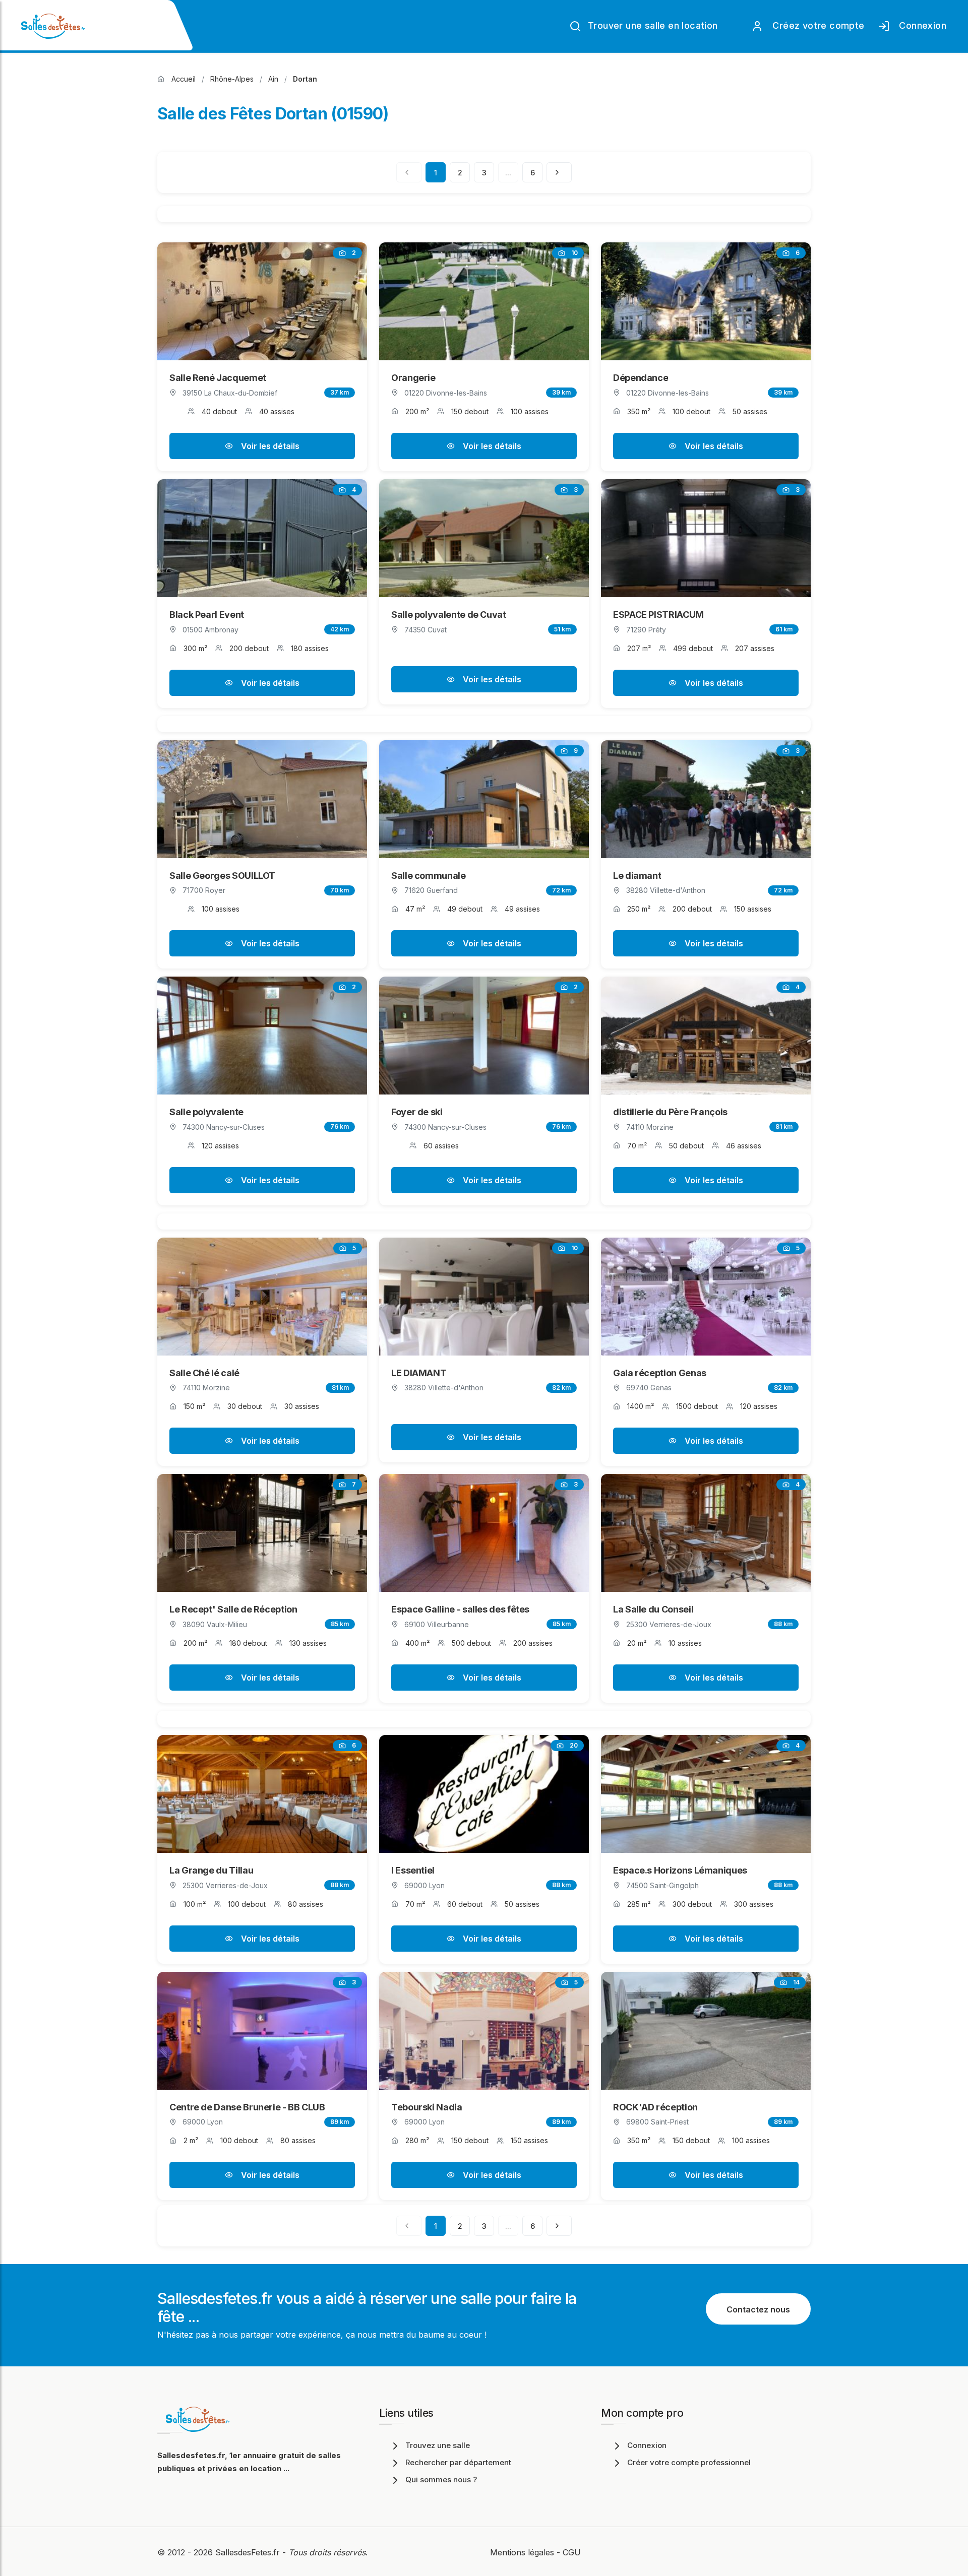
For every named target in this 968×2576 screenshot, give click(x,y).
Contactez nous (758, 2309)
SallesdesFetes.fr (249, 2552)
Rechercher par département (458, 2462)
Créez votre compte (816, 25)
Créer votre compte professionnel (689, 2462)
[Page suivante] (559, 172)
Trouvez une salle (438, 2445)
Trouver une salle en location (652, 25)
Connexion (920, 25)
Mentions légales (522, 2552)
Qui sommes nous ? (441, 2480)
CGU (572, 2552)
